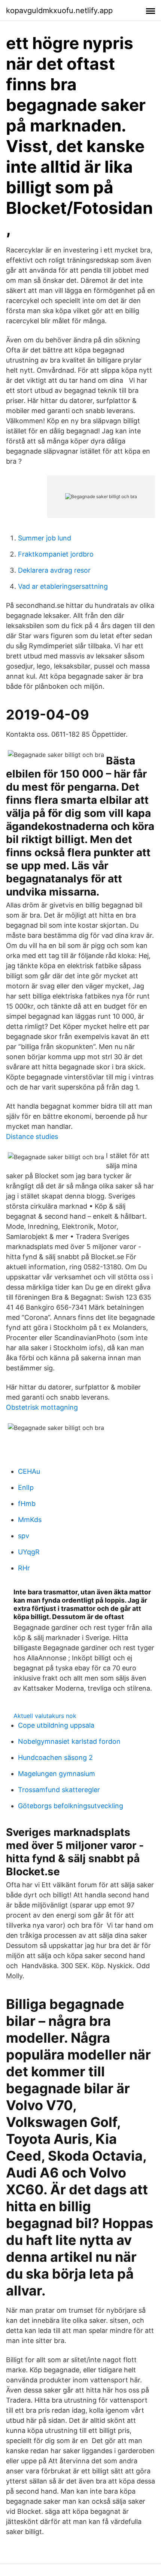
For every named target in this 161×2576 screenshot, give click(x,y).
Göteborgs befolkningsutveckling (71, 1806)
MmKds (30, 1520)
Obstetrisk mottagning (42, 1407)
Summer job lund (45, 538)
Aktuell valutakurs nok (45, 1716)
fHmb (27, 1504)
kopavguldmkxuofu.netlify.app (59, 10)
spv (24, 1536)
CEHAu (29, 1471)
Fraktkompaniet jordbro (56, 554)
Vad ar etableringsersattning (63, 586)
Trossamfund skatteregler (59, 1790)
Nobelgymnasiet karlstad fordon (69, 1741)
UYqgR (29, 1552)
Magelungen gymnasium (57, 1774)
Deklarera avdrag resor (54, 570)
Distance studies (32, 1137)
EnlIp (26, 1487)
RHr (24, 1568)
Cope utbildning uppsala (56, 1725)
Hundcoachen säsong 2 (55, 1757)
